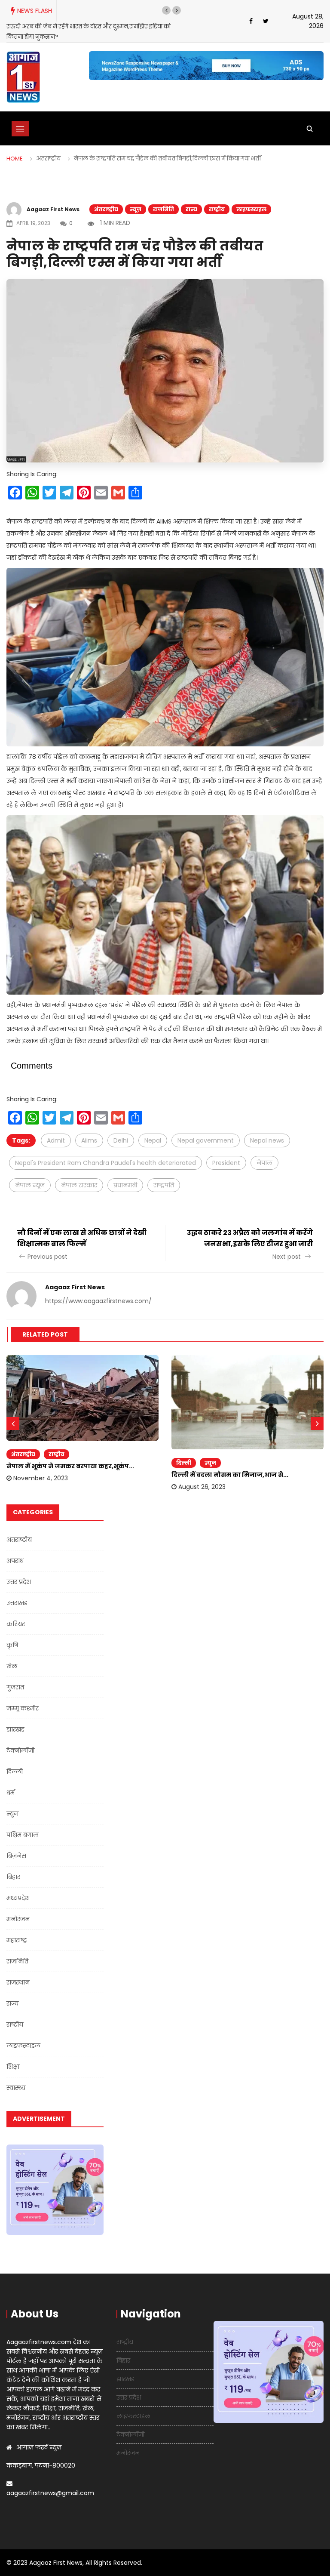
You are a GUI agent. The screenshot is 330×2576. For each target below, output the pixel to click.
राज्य (191, 199)
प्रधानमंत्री (125, 1175)
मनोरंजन (18, 1909)
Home (15, 148)
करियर (16, 1614)
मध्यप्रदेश (18, 1888)
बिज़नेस (16, 1846)
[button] (166, 10)
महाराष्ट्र (17, 1930)
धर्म (11, 1783)
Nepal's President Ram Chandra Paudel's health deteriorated (105, 1152)
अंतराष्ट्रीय (106, 199)
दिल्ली (184, 1453)
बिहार (13, 1867)
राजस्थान (18, 1972)
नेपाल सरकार (79, 1175)
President (226, 1152)
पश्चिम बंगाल (23, 1825)
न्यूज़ (136, 199)
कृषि (12, 1635)
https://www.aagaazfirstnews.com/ (98, 1291)
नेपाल (264, 1152)
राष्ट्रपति (164, 1175)
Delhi (121, 1130)
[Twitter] (266, 16)
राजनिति (163, 199)
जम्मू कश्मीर (23, 1698)
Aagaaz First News (53, 199)
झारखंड (15, 1719)
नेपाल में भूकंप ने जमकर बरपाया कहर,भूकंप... (70, 1456)
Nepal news (267, 1130)
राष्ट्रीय (217, 199)
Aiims (89, 1130)
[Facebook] (251, 16)
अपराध (15, 1551)
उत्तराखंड (17, 1593)
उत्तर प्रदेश (19, 1572)
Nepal (153, 1130)
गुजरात (15, 1677)
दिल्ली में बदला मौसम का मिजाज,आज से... (230, 1465)
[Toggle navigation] (20, 118)
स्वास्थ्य (16, 2078)
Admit (56, 1130)
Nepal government (206, 1130)
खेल (12, 1656)
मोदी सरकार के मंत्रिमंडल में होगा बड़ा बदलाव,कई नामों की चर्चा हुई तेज (88, 26)
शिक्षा (13, 2057)
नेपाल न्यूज (30, 1175)
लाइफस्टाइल (251, 199)
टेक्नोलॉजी (20, 1741)
